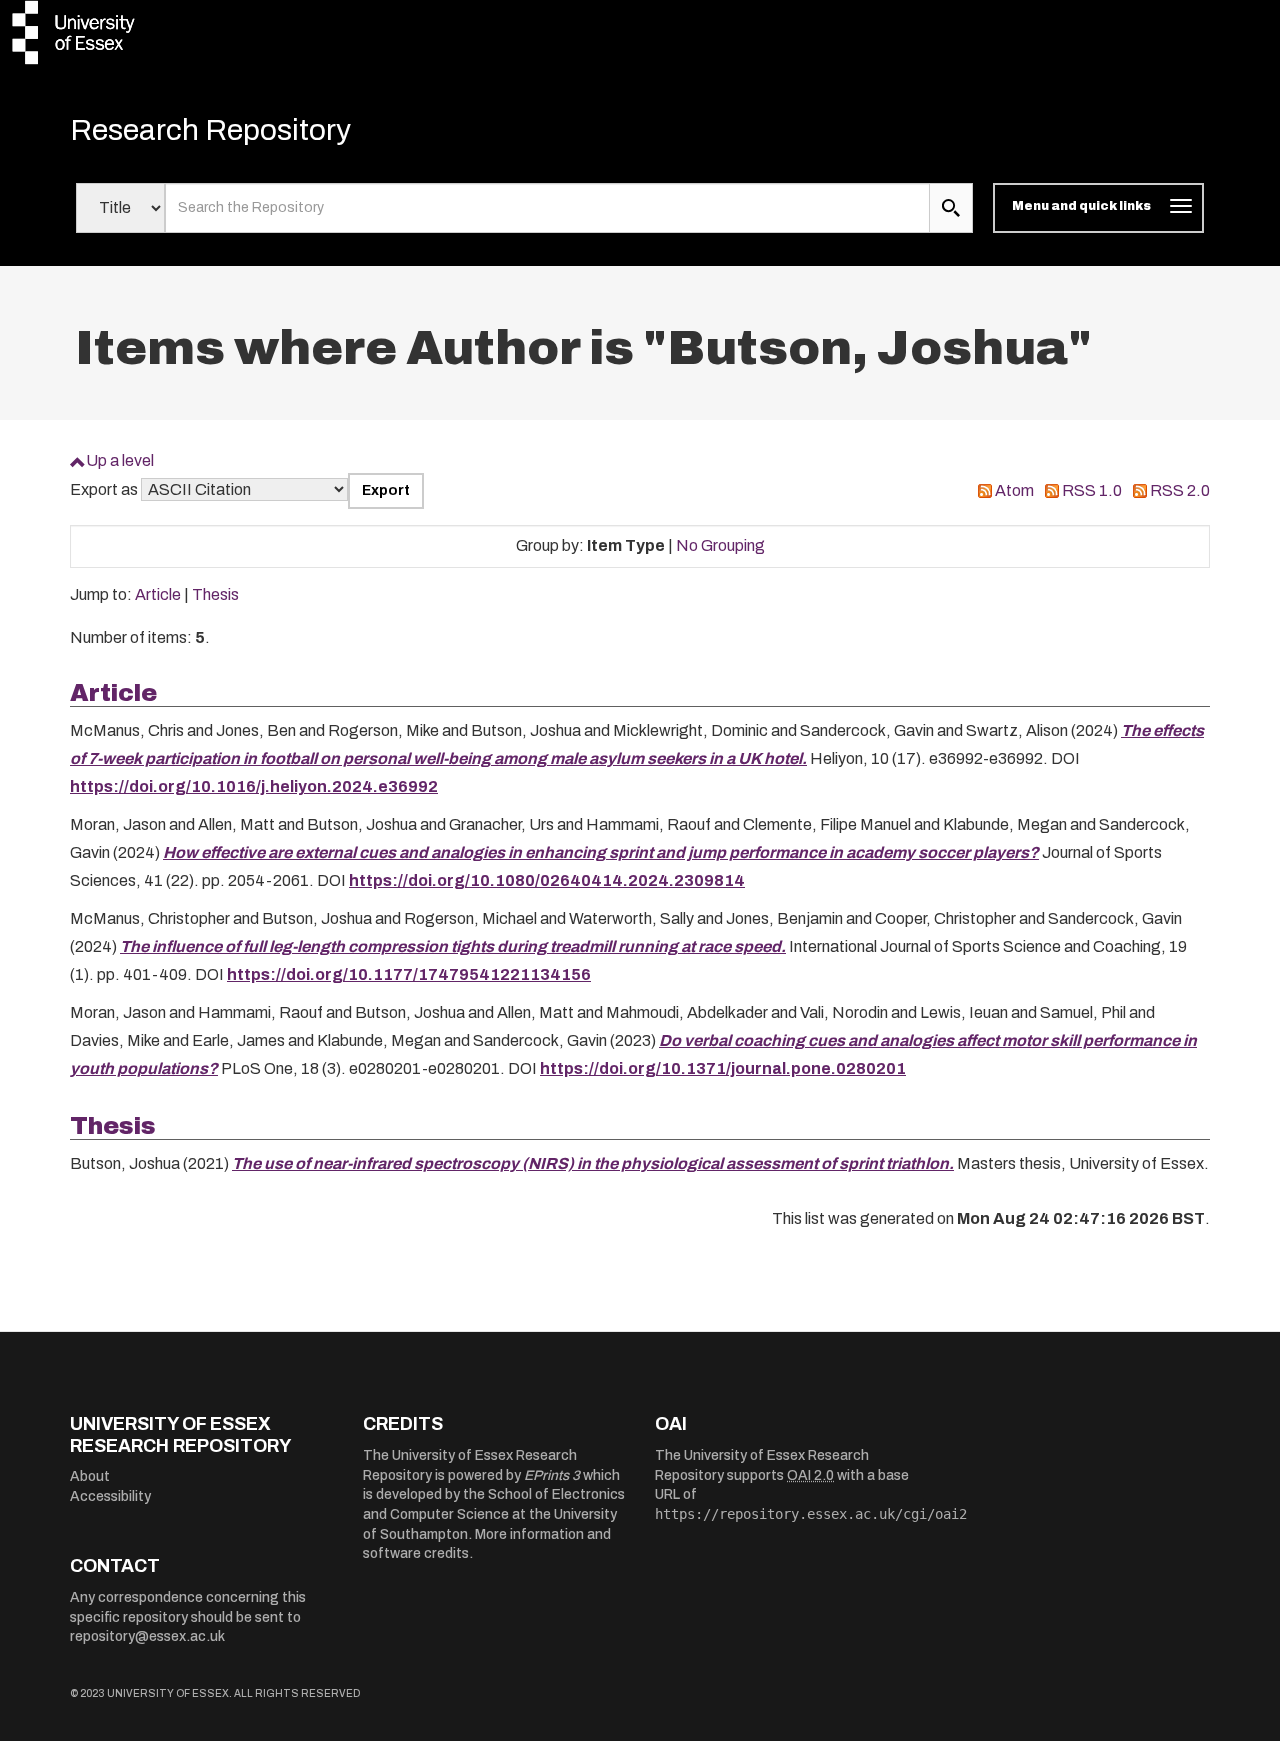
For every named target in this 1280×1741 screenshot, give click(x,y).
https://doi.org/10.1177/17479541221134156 (409, 974)
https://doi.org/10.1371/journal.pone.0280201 (723, 1068)
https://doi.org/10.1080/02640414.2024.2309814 (547, 880)
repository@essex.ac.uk (147, 1636)
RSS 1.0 (1092, 490)
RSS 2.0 (1180, 490)
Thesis (215, 594)
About (90, 1476)
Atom (1014, 490)
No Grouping (720, 545)
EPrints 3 (552, 1475)
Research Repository (210, 130)
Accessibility (110, 1496)
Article (158, 594)
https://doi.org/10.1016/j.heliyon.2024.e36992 (254, 786)
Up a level (120, 460)
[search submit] (951, 208)
